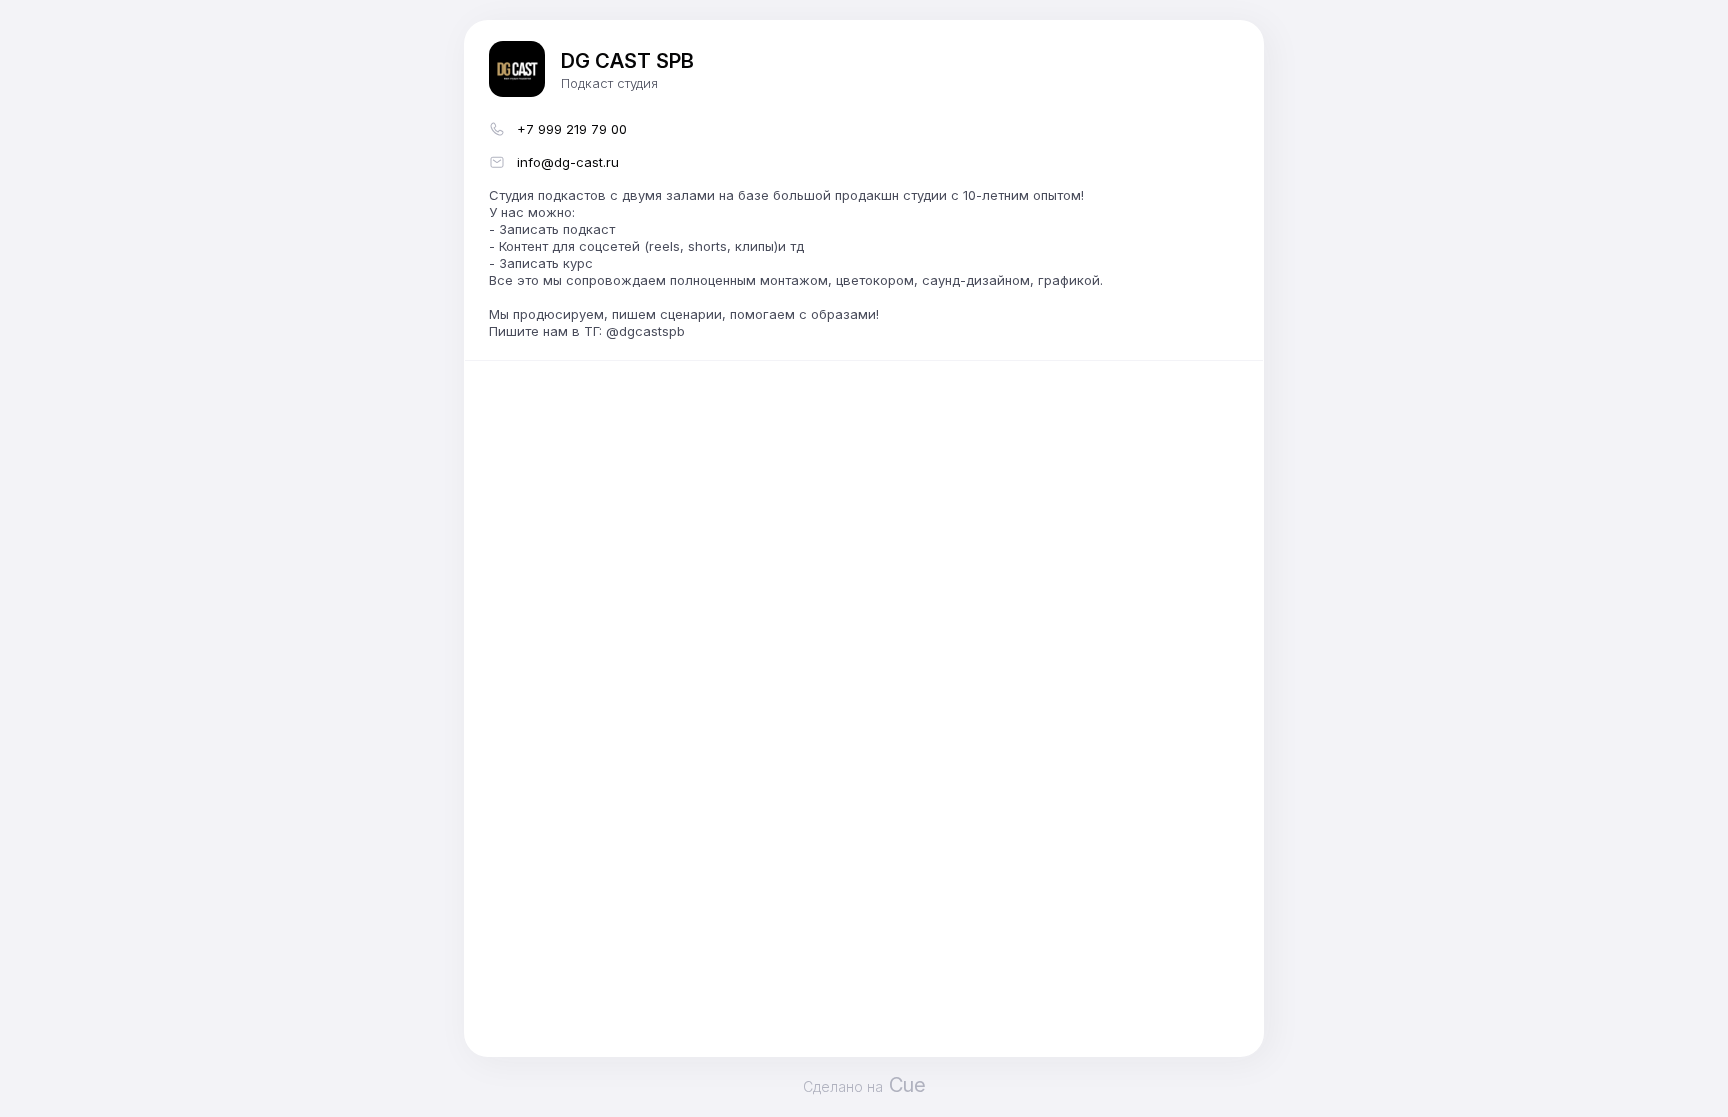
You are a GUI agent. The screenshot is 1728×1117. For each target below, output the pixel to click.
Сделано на (864, 1085)
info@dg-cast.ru (568, 162)
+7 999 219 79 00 (572, 129)
